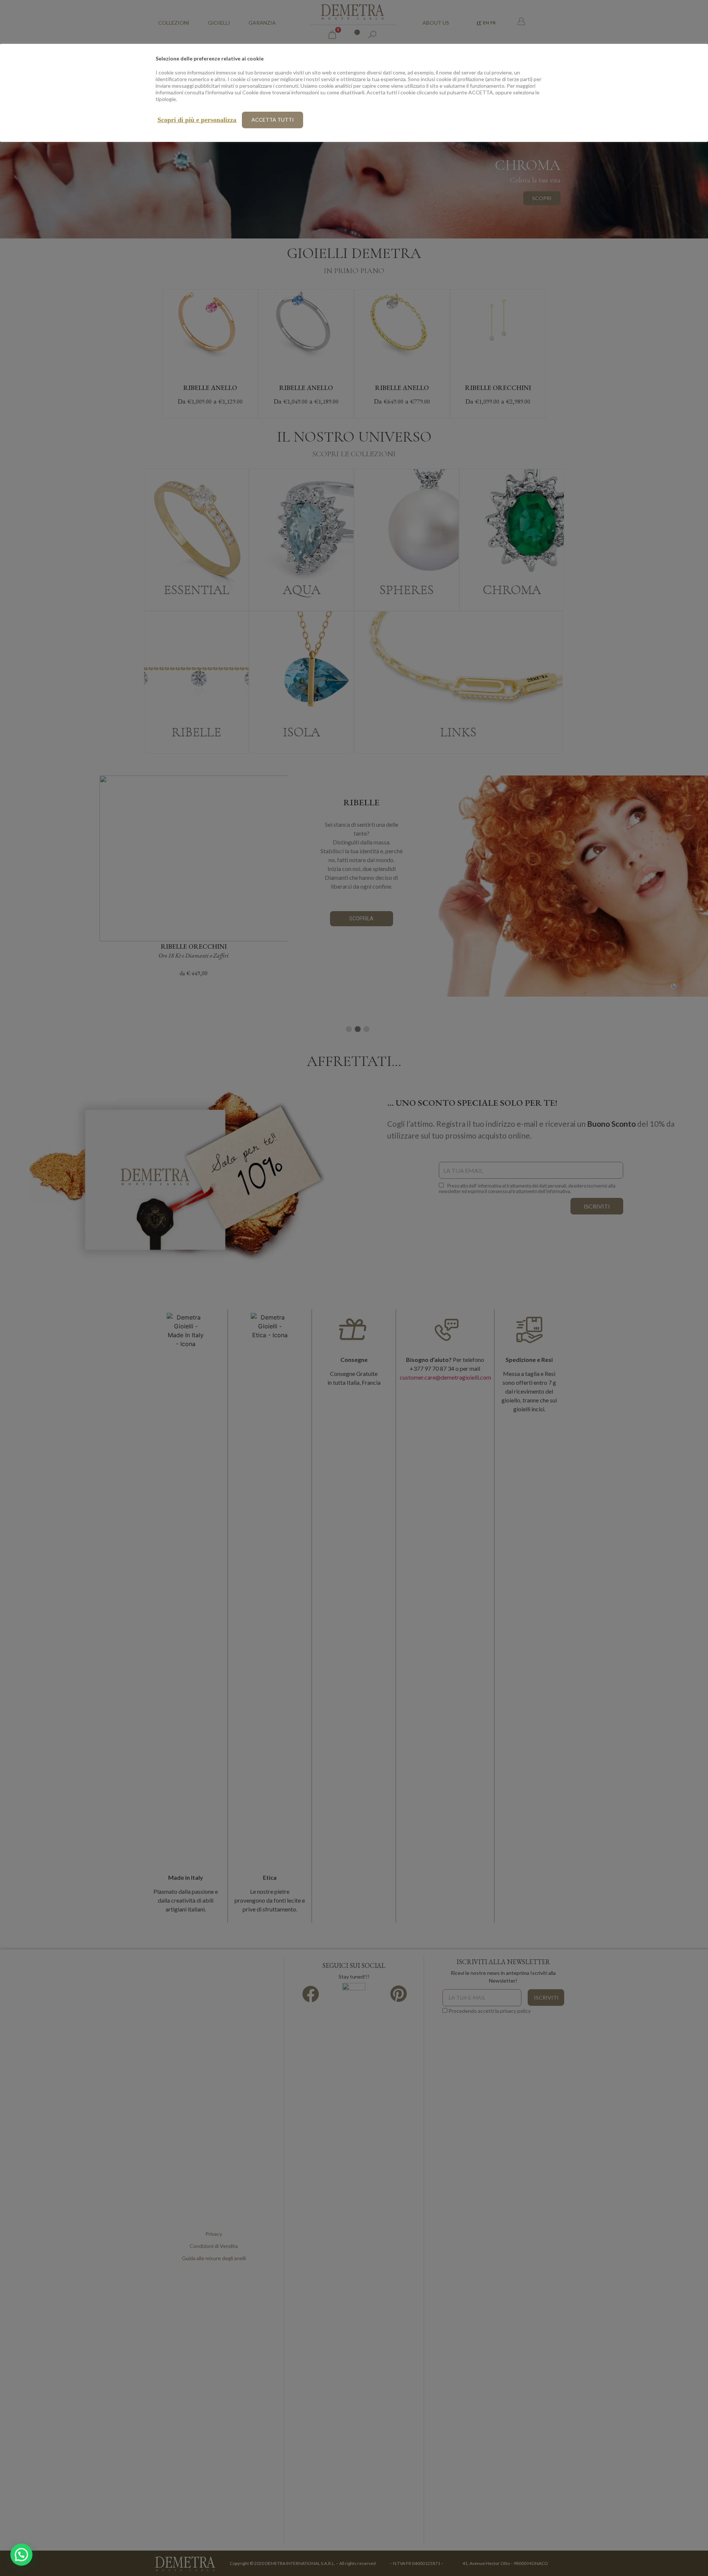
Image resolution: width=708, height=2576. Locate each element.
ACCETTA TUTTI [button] (273, 120)
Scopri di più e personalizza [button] (197, 120)
